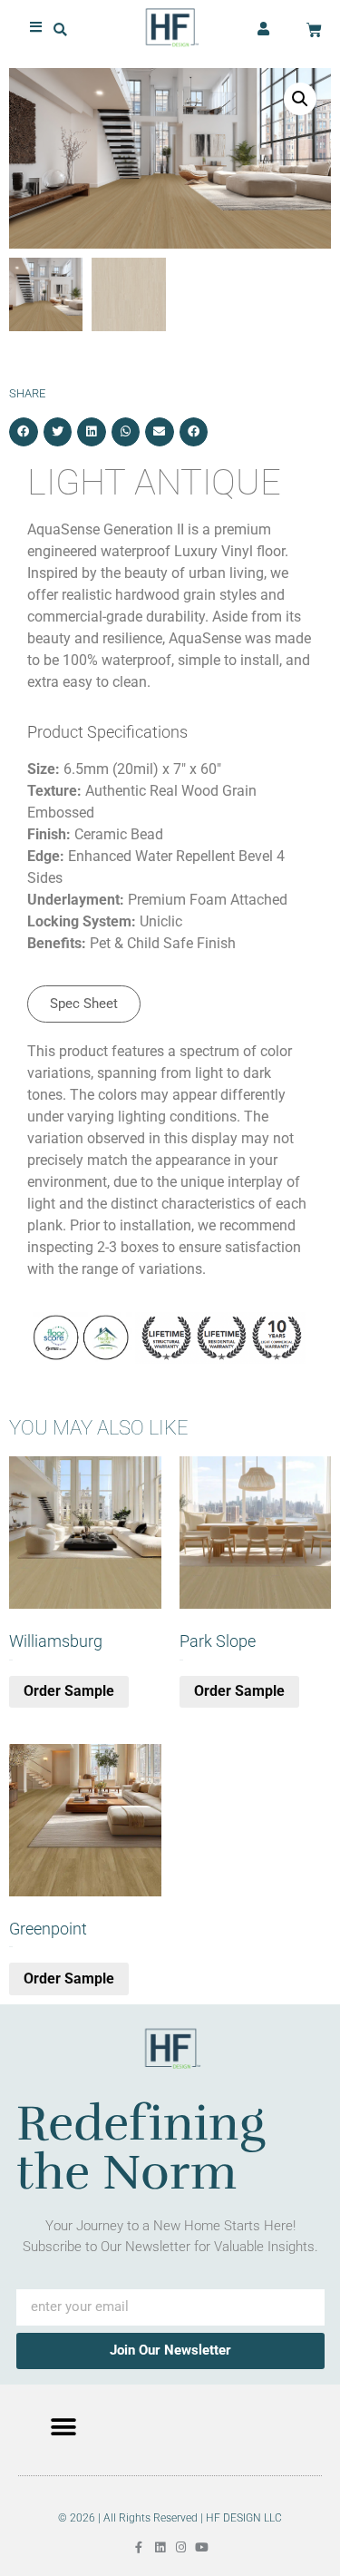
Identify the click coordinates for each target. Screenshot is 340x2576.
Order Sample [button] (69, 1691)
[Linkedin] (160, 2547)
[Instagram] (181, 2547)
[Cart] (314, 30)
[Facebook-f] (139, 2547)
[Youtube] (202, 2547)
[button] (60, 29)
